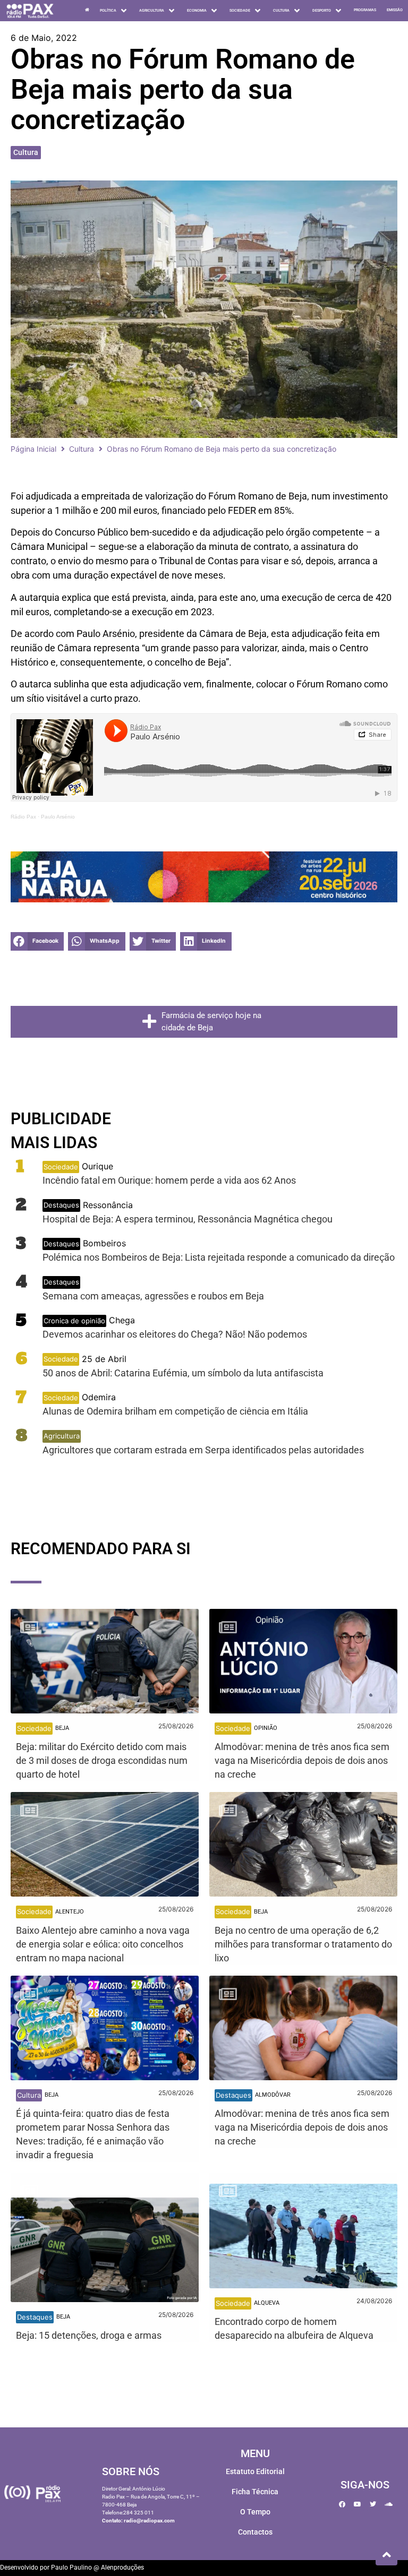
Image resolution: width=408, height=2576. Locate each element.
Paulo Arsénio (58, 817)
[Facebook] (342, 2504)
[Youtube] (358, 2504)
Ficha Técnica (255, 2492)
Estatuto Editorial (255, 2471)
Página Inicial (33, 449)
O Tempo (255, 2512)
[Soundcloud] (388, 2504)
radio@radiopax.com (149, 2521)
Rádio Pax (23, 817)
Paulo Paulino (71, 2568)
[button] (37, 941)
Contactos (255, 2532)
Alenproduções (122, 2568)
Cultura (26, 152)
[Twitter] (373, 2504)
